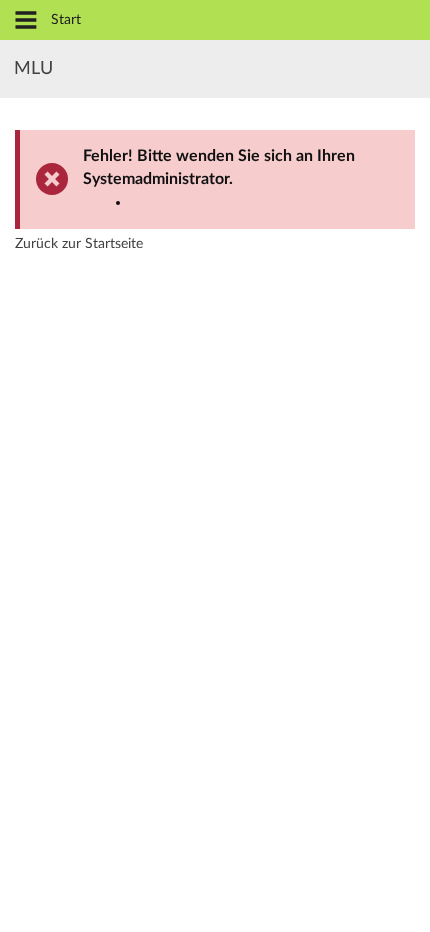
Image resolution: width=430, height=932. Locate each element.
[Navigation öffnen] (26, 21)
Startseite (114, 244)
